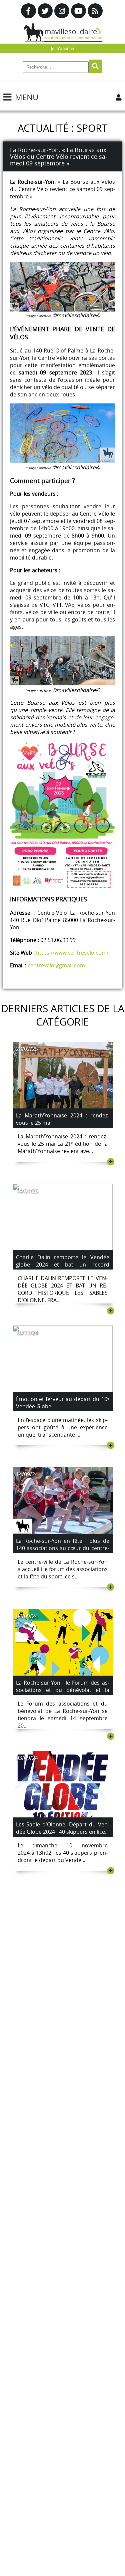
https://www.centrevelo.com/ (72, 953)
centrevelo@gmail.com (56, 965)
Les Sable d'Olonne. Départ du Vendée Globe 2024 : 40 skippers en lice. (63, 1828)
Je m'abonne (62, 48)
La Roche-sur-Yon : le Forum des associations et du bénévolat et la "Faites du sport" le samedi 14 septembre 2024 (63, 1694)
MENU (27, 97)
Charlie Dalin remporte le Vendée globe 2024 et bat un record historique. (63, 1265)
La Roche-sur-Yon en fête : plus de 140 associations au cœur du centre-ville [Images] (63, 1548)
